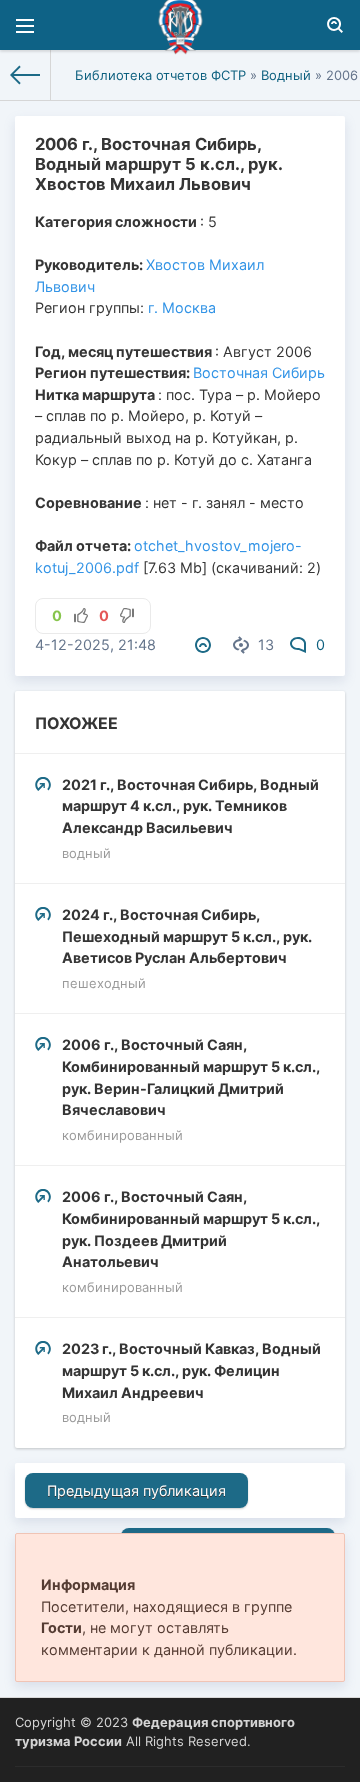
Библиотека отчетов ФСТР (160, 75)
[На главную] (25, 75)
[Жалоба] (206, 644)
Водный (286, 75)
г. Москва (182, 307)
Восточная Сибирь (259, 372)
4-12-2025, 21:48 (95, 644)
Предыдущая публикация (136, 1490)
